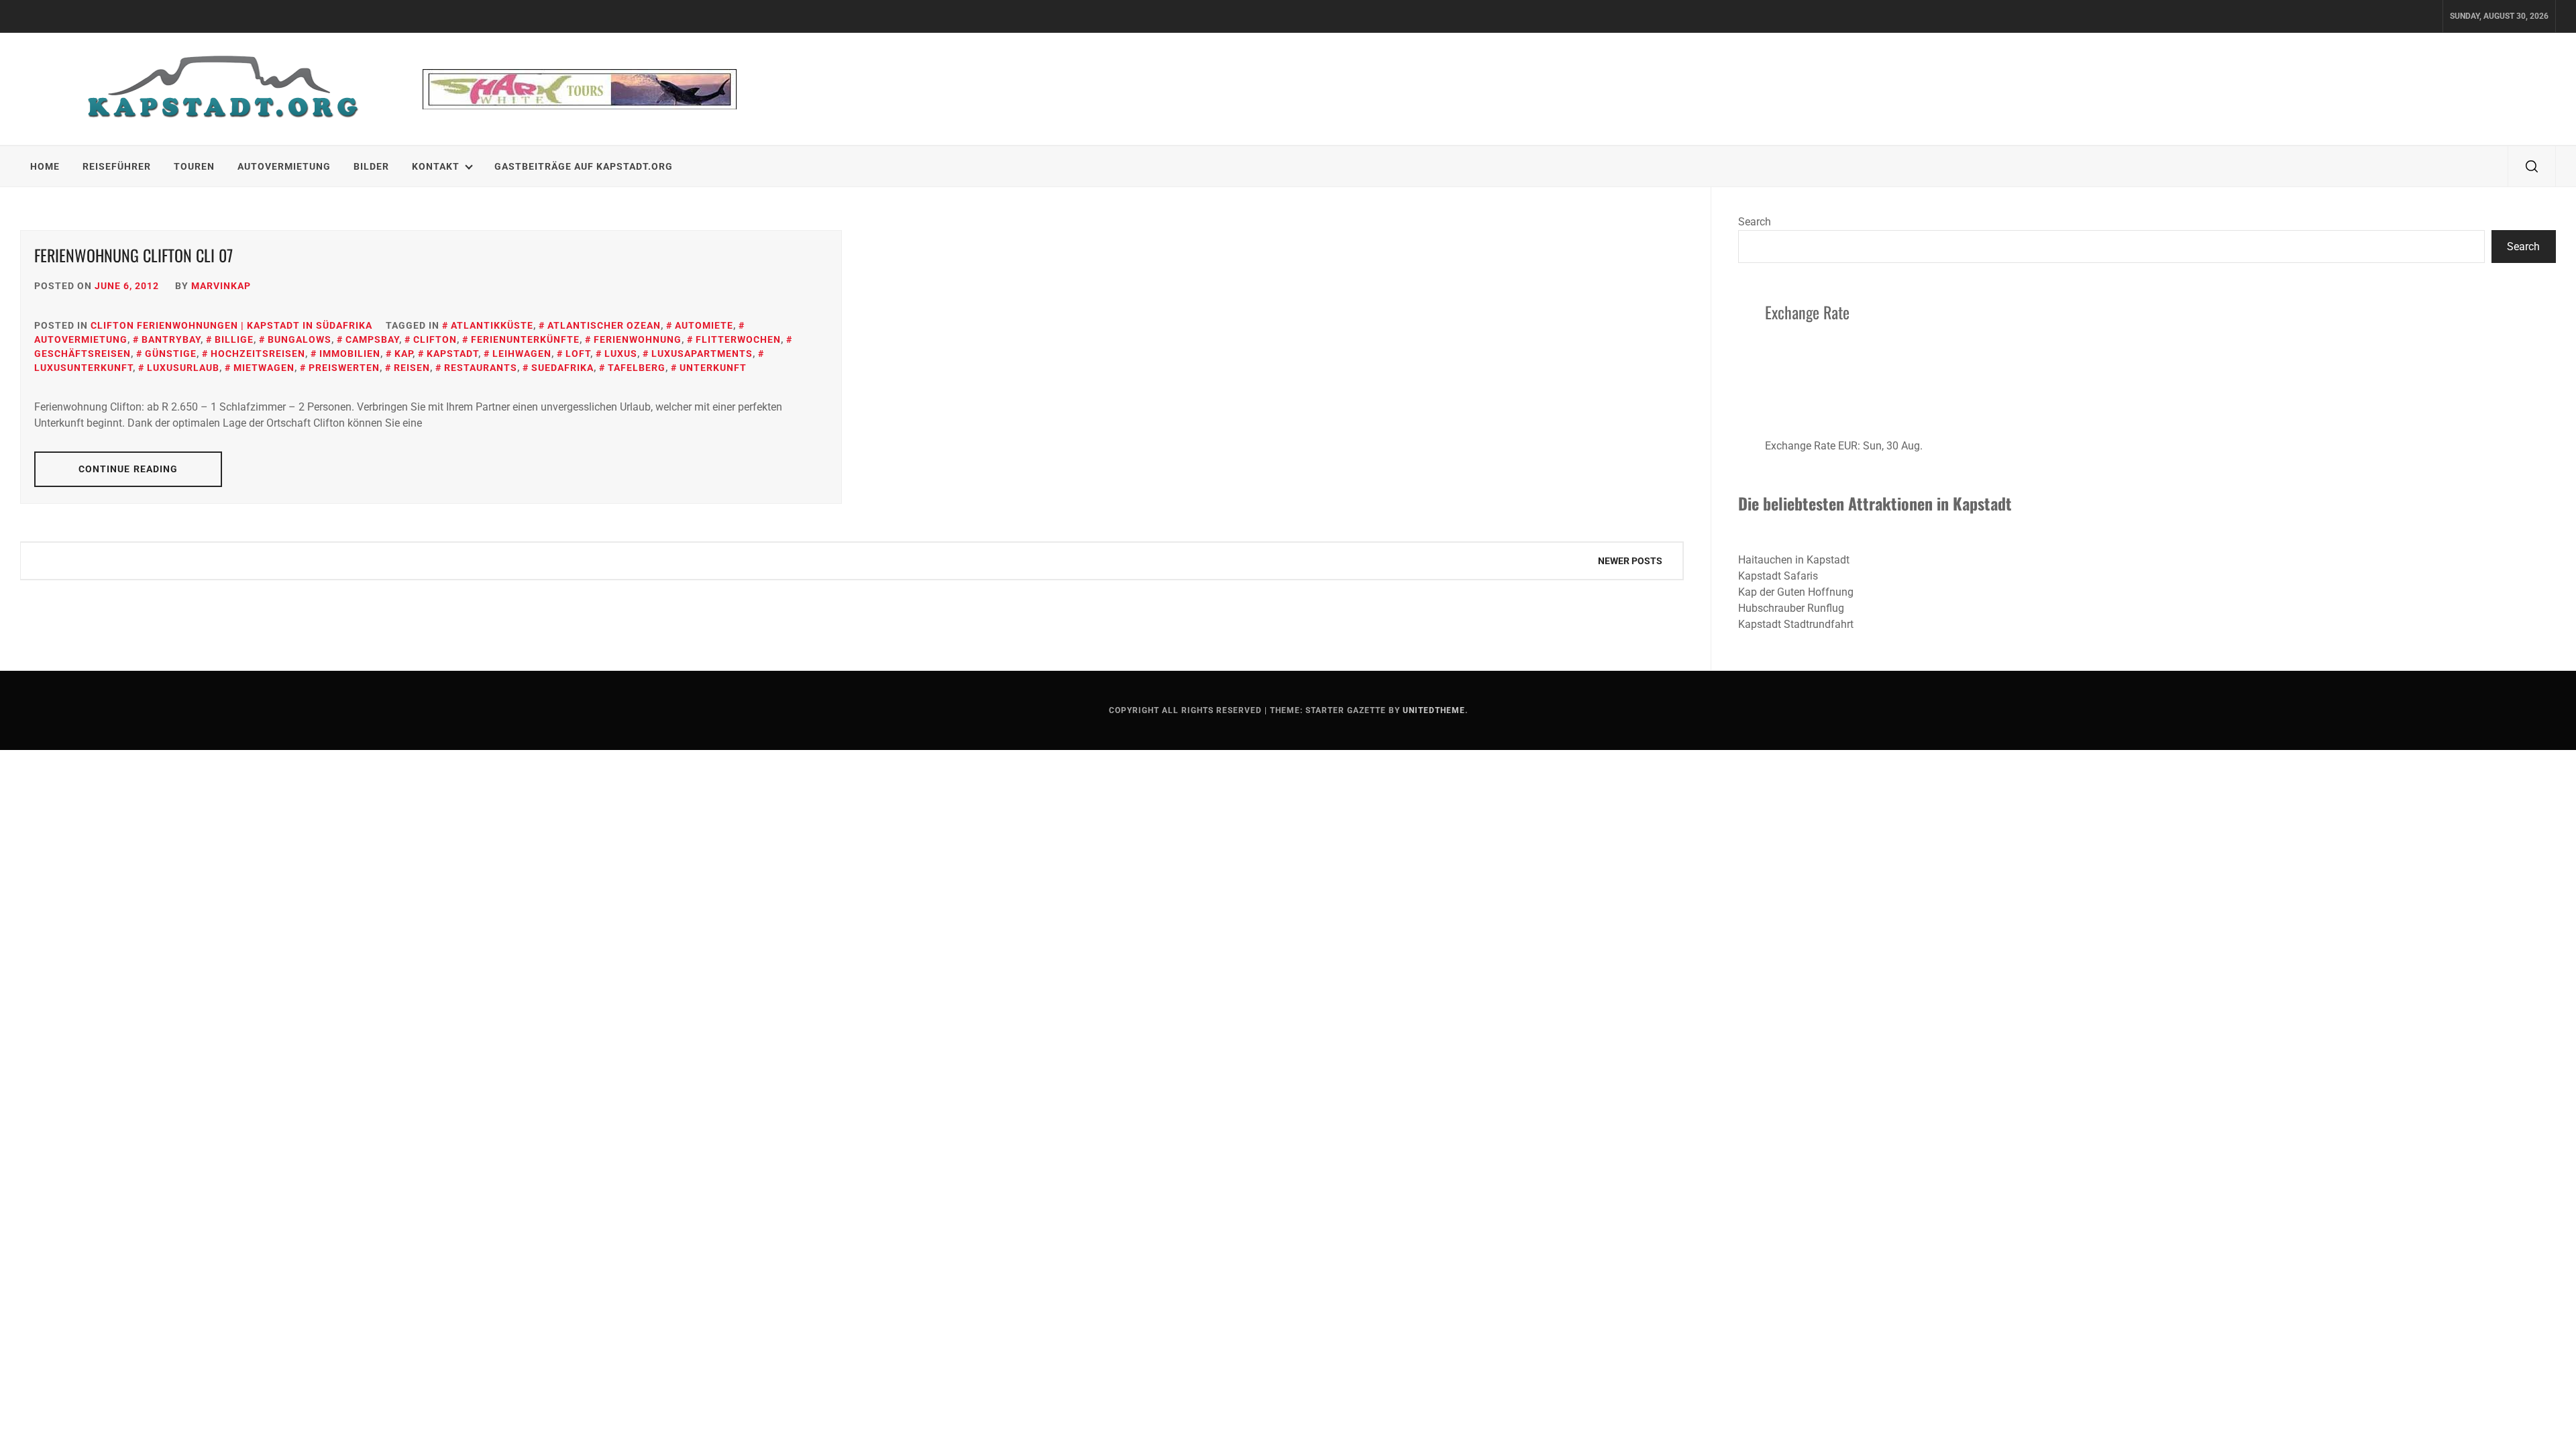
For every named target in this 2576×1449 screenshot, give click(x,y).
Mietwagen (264, 368)
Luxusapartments (702, 354)
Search (1755, 222)
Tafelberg (637, 368)
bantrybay (171, 339)
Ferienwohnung (638, 339)
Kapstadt (452, 354)
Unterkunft (713, 368)
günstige (171, 354)
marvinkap (221, 286)
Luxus (621, 354)
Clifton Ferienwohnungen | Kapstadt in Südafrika (231, 325)
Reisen (412, 368)
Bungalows (300, 339)
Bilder (371, 166)
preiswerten (344, 368)
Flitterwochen (738, 339)
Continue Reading (128, 469)
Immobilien (350, 354)
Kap (404, 354)
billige (234, 339)
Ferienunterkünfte (525, 339)
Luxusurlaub (183, 368)
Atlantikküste (492, 325)
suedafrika (562, 368)
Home (45, 166)
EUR (1848, 446)
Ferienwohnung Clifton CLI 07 (133, 255)
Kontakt (436, 166)
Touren (194, 166)
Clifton (435, 339)
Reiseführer (117, 166)
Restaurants (481, 368)
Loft (578, 354)
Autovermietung (284, 166)
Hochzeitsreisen (258, 354)
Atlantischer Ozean (604, 325)
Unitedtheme (1434, 710)
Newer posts (1630, 561)
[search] (2532, 166)
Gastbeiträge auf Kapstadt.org (584, 166)
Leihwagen (522, 354)
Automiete (704, 325)
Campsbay (372, 339)
